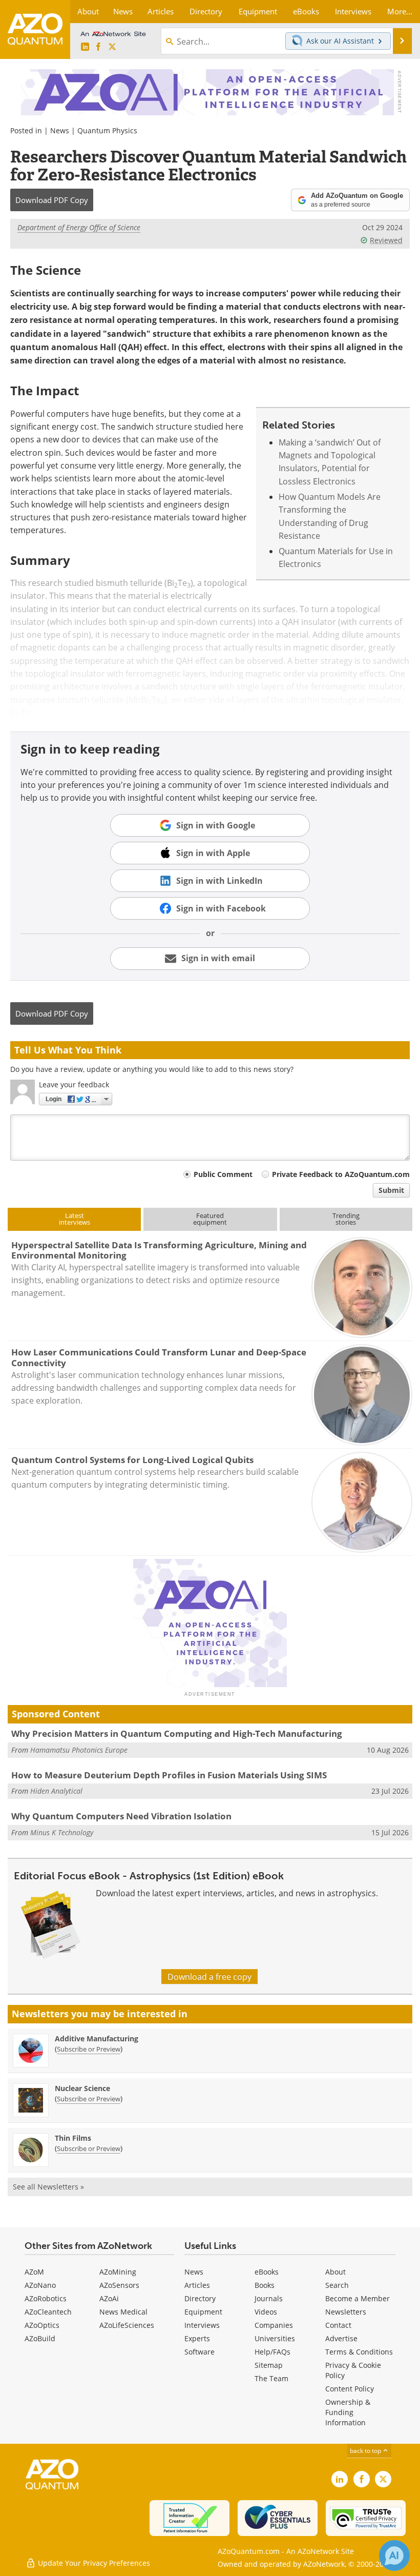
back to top (366, 2450)
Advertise (341, 2338)
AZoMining (118, 2272)
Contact (338, 2325)
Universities (275, 2338)
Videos (266, 2312)
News (60, 130)
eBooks (267, 2272)
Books (265, 2285)
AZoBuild (40, 2338)
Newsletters (346, 2312)
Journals (269, 2298)
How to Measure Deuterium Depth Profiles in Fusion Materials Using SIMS (169, 1775)
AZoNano (40, 2285)
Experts (197, 2338)
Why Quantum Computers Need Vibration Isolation (121, 1816)
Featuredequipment (210, 1219)
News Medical (123, 2312)
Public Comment (223, 1174)
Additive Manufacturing (97, 2039)
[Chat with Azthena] (394, 2555)
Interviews (202, 2325)
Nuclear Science (82, 2088)
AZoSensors (119, 2285)
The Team (271, 2378)
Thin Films (73, 2138)
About (335, 2272)
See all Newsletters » (48, 2187)
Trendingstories (346, 1219)
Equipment (203, 2312)
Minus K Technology (62, 1832)
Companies (274, 2325)
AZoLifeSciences (127, 2325)
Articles (197, 2285)
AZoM (34, 2272)
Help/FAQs (272, 2352)
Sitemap (269, 2365)
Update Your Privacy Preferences (93, 2563)
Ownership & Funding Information (348, 2412)
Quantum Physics (107, 130)
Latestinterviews (75, 1219)
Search (337, 2285)
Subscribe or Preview (89, 2049)
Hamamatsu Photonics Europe (79, 1750)
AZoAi (109, 2298)
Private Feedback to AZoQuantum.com (341, 1174)
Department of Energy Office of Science (79, 227)
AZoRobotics (46, 2298)
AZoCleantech (48, 2312)
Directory (200, 2298)
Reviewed (386, 240)
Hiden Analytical (56, 1791)
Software (199, 2352)
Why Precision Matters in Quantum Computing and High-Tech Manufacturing (177, 1733)
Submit (391, 1190)
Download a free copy (209, 1976)
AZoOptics (42, 2325)
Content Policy (350, 2389)
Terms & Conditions (359, 2352)
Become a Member (358, 2298)
